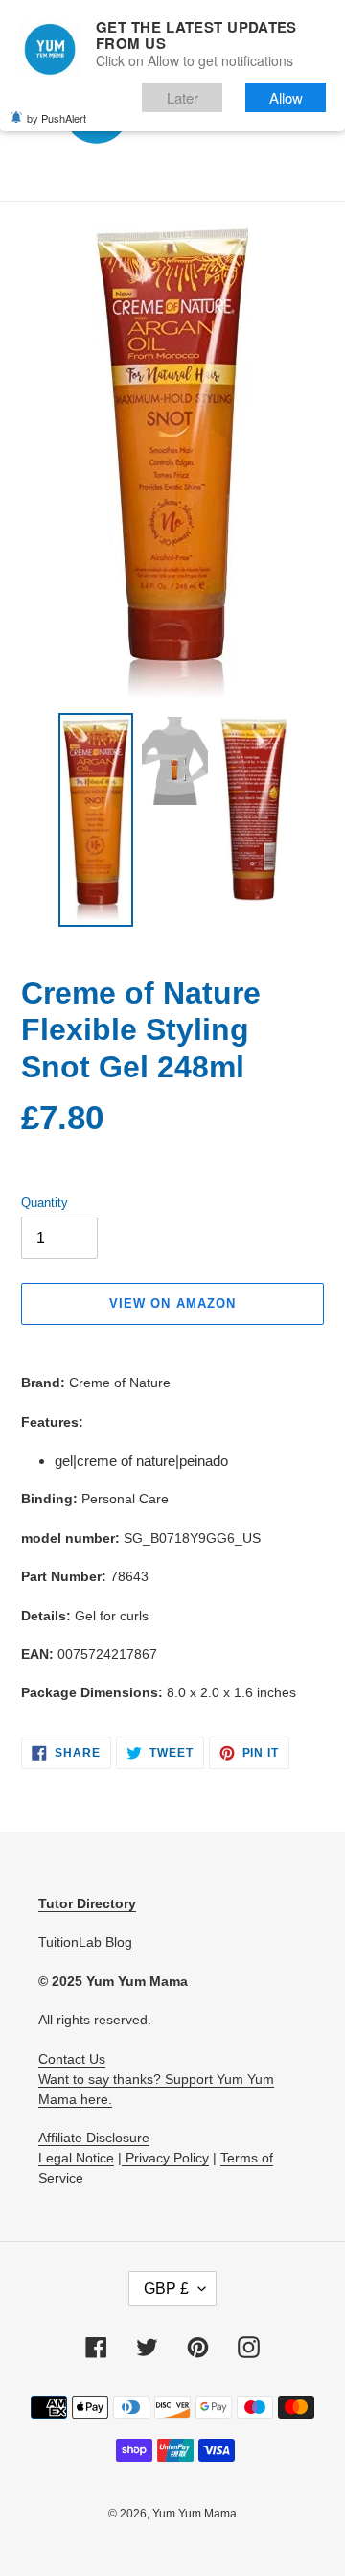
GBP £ (166, 2289)
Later (183, 97)
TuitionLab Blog (85, 1942)
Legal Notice (76, 2158)
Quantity (45, 1203)
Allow (286, 97)
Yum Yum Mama (195, 2514)
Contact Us (72, 2059)
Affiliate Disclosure (94, 2138)
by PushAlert (57, 118)
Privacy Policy (165, 2158)
